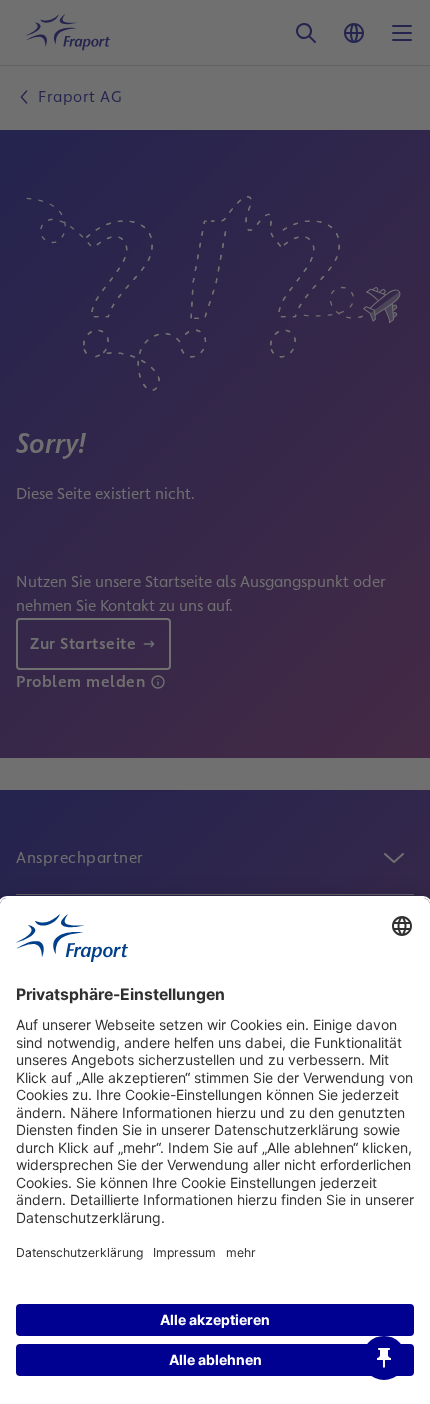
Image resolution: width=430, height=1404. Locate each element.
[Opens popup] (384, 1358)
